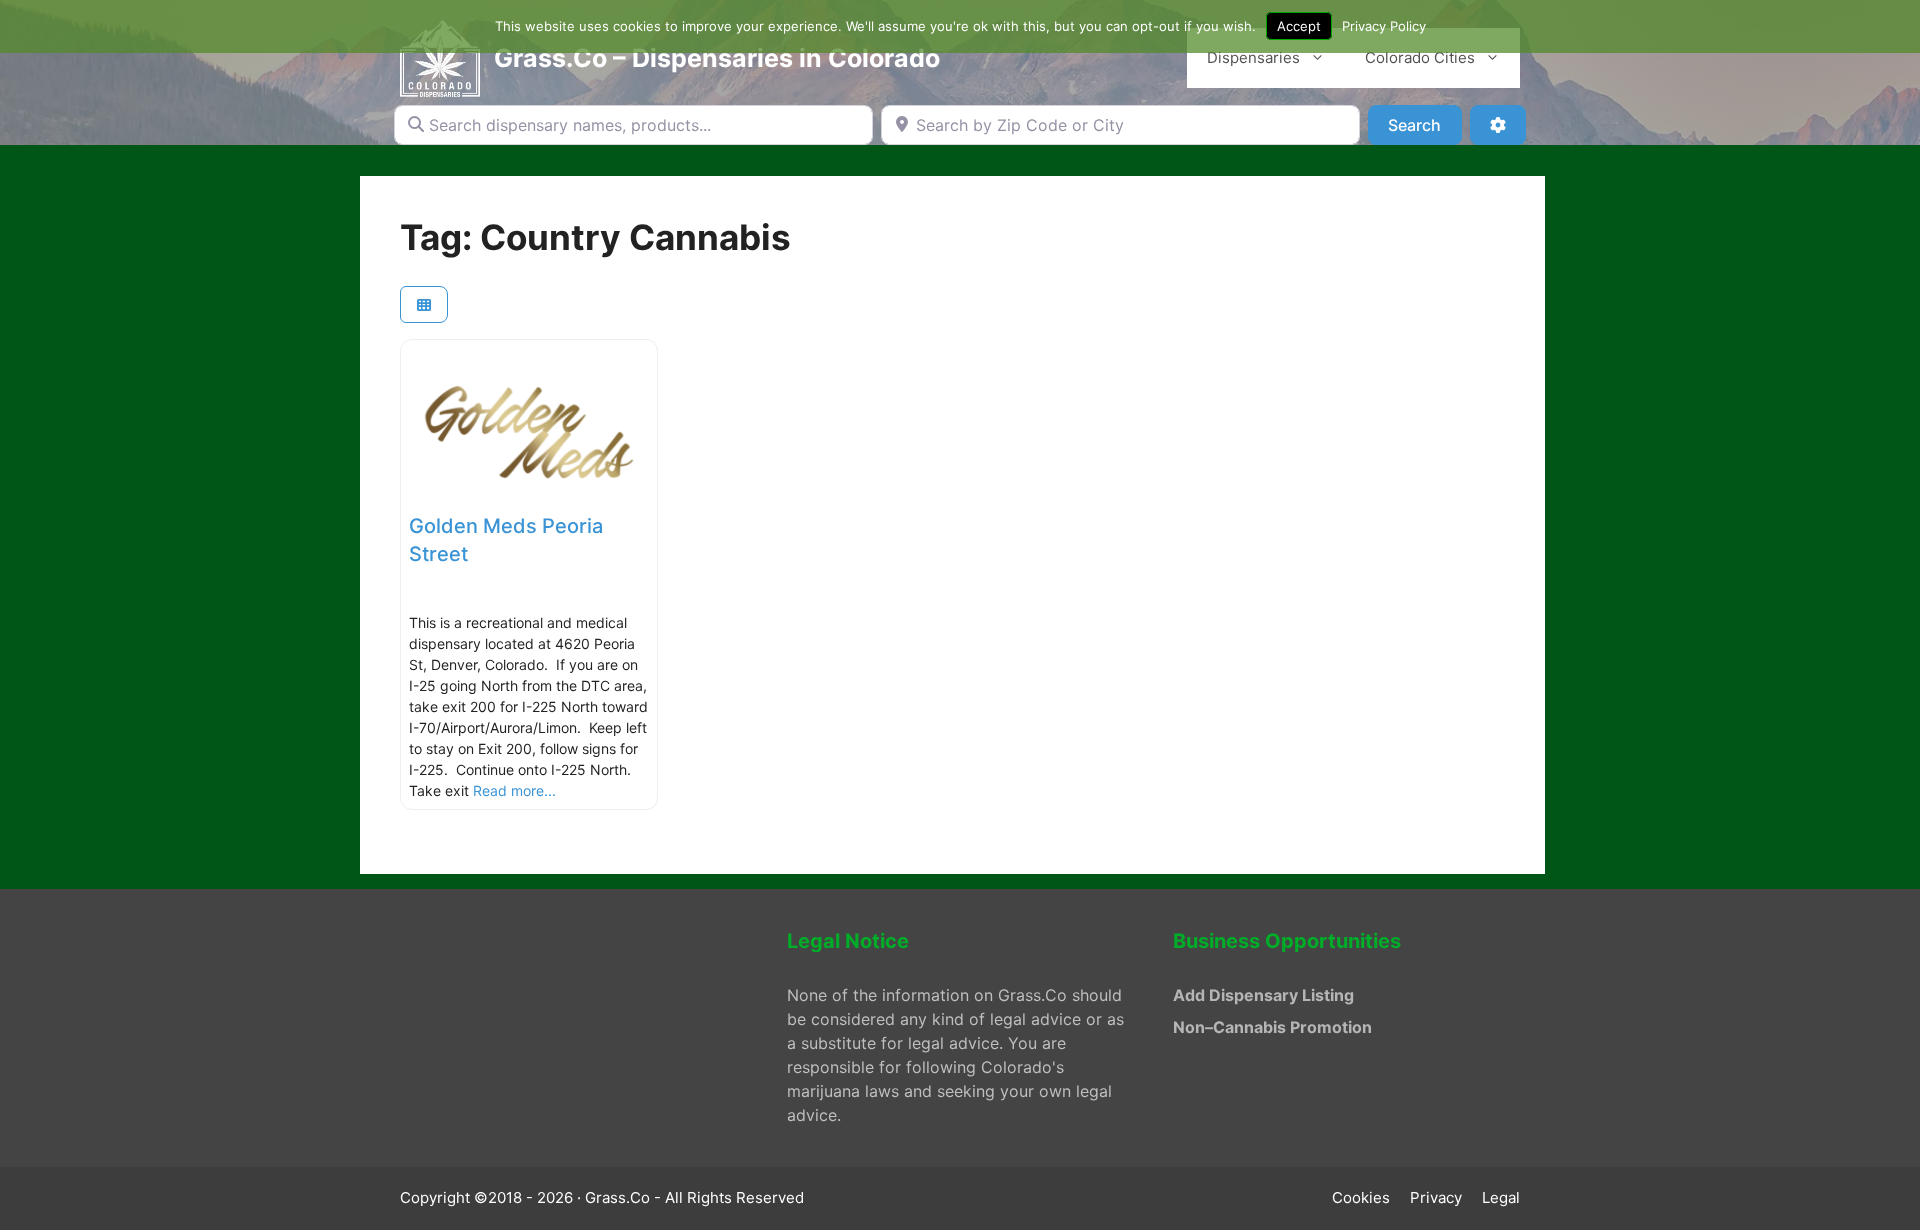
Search (1424, 124)
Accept (1299, 26)
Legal (1501, 1197)
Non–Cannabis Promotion (1272, 1027)
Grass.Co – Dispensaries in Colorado (717, 58)
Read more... (514, 790)
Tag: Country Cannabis (595, 237)
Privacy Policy (1384, 26)
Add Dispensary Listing (1263, 995)
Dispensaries (1253, 57)
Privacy (1436, 1197)
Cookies (1361, 1197)
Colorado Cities (1420, 57)
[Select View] (424, 304)
